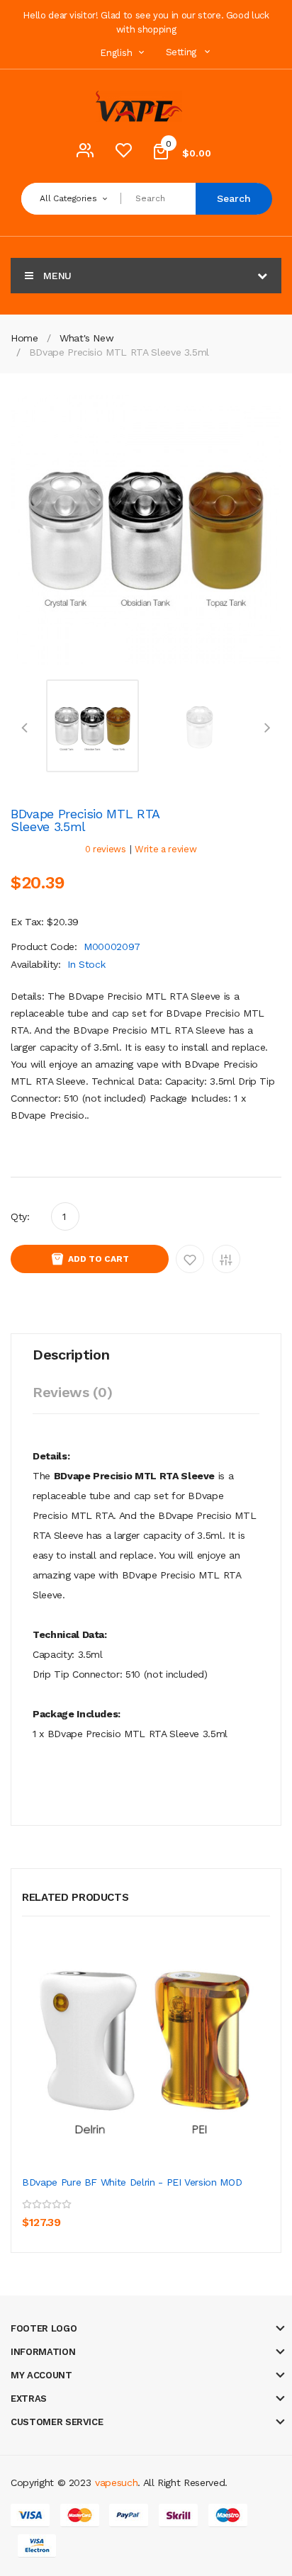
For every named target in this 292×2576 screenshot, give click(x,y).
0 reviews (106, 849)
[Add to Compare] (99, 2213)
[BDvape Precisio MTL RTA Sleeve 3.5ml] (92, 725)
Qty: (20, 1216)
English (118, 53)
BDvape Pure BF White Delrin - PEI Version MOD (132, 2182)
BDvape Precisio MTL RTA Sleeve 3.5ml (119, 352)
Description (71, 1355)
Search (234, 198)
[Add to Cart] (36, 2213)
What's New (87, 338)
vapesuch (116, 2482)
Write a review (165, 849)
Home (24, 338)
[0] (123, 154)
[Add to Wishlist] (68, 2213)
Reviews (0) (72, 1392)
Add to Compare (226, 1259)
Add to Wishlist (190, 1259)
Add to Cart (99, 1259)
